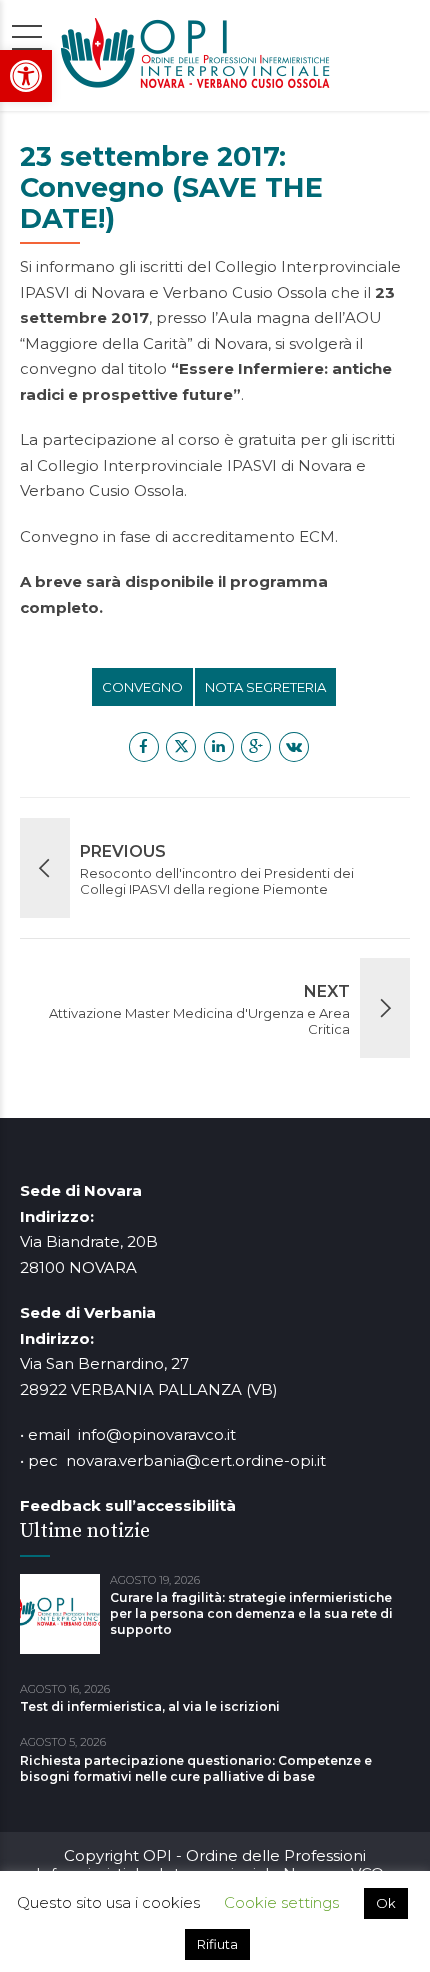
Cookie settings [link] (281, 1902)
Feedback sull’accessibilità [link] (128, 1505)
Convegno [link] (142, 687)
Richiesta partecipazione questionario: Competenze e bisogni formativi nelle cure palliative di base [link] (196, 1768)
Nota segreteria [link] (265, 687)
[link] (26, 76)
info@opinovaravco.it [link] (157, 1434)
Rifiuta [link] (217, 1944)
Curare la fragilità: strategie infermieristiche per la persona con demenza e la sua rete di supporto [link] (251, 1613)
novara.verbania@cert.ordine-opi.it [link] (196, 1460)
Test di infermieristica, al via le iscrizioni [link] (150, 1706)
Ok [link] (386, 1903)
